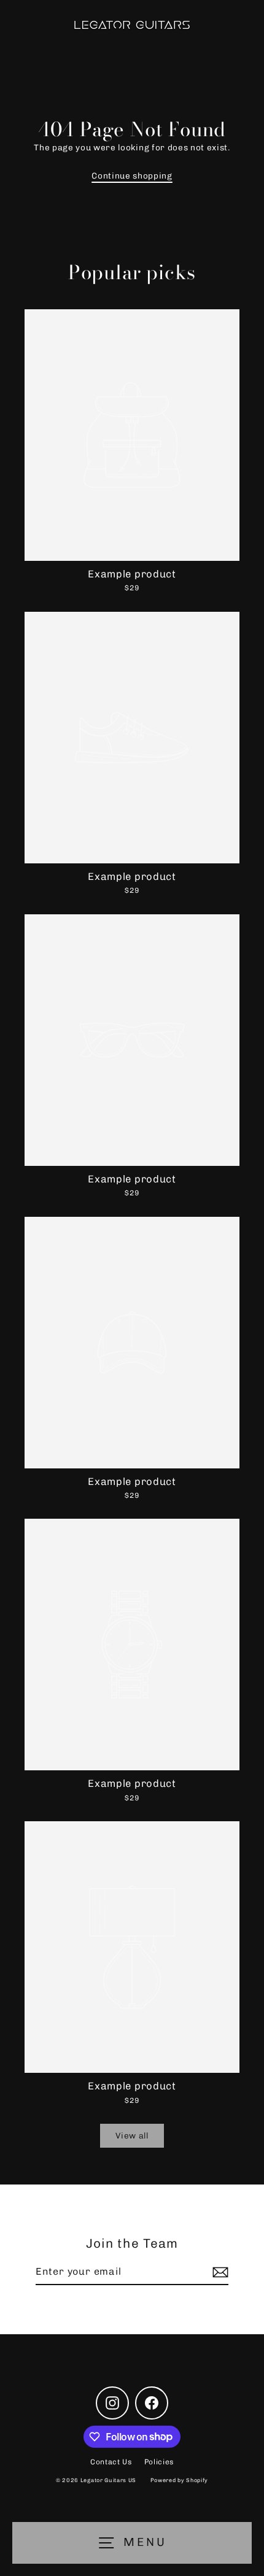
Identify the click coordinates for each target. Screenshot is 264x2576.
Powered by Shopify (179, 2480)
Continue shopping (132, 175)
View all (132, 2135)
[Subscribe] (219, 2272)
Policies (159, 2462)
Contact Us (111, 2462)
